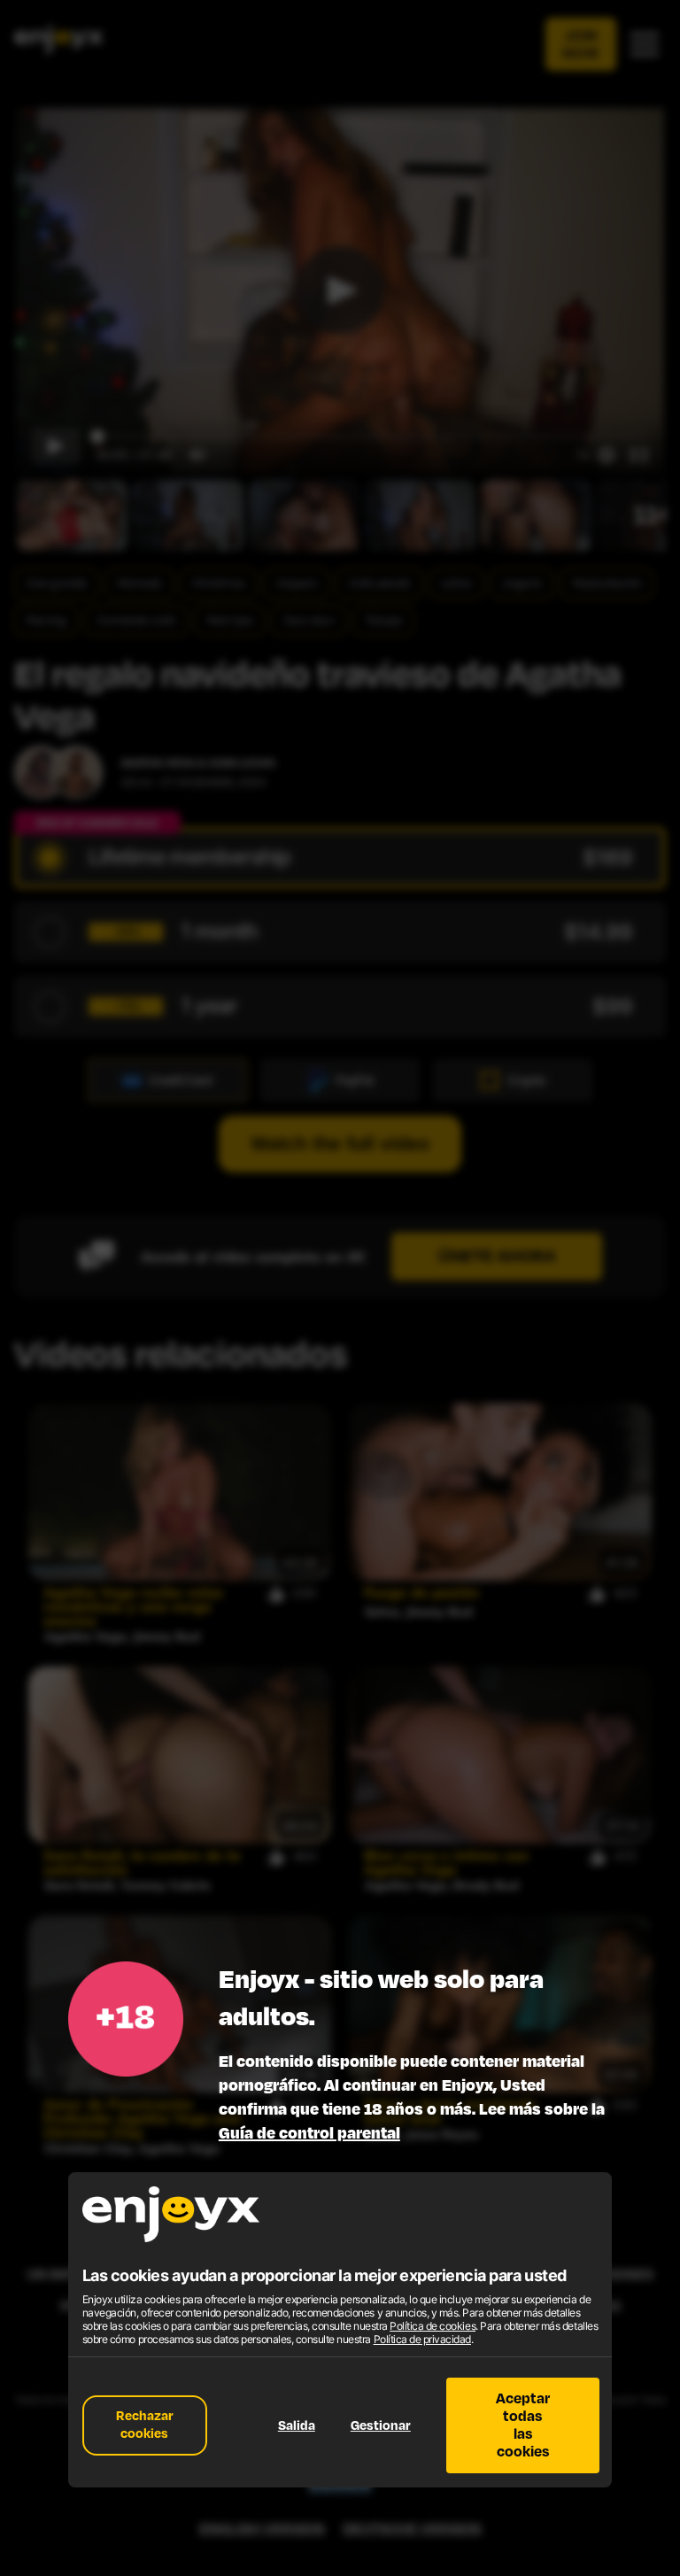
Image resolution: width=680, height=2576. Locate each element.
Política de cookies (433, 2326)
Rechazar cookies (145, 2425)
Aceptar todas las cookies (523, 2425)
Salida (297, 2426)
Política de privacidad (422, 2339)
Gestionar (381, 2426)
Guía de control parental (309, 2133)
